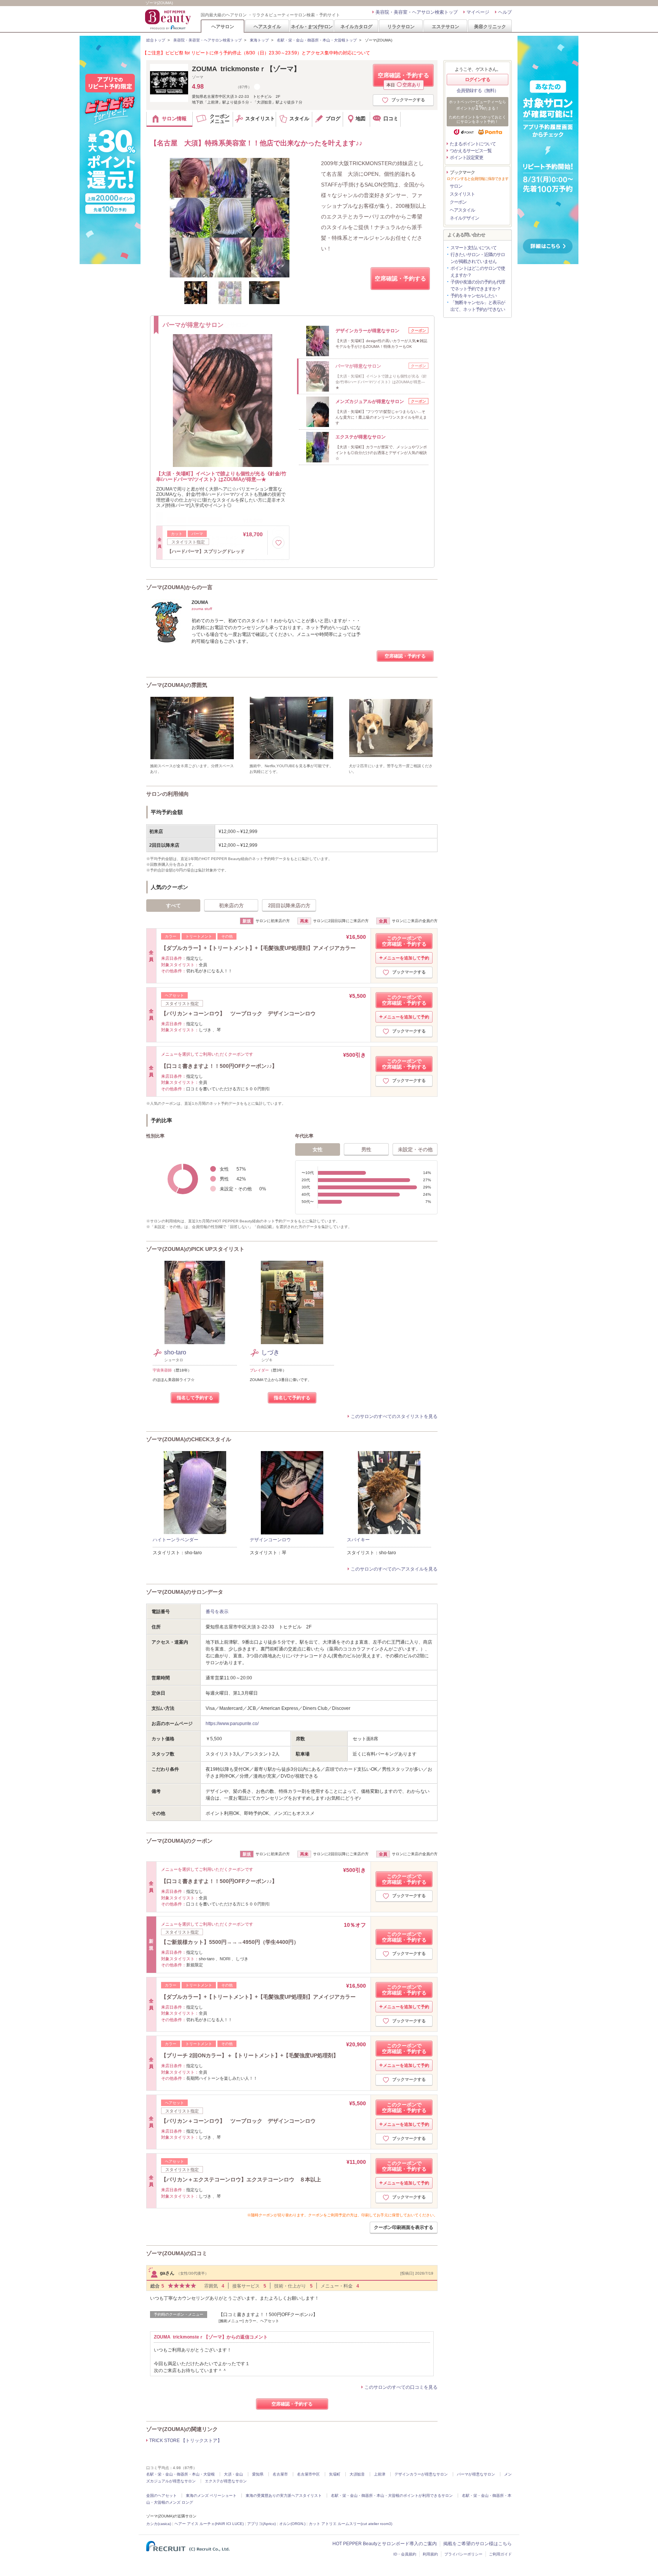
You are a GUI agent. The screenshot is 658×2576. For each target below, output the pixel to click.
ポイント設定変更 (466, 158)
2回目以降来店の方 (289, 906)
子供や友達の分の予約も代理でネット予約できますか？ (478, 285)
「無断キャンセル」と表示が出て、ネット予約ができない (478, 306)
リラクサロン (401, 26)
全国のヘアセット (161, 2496)
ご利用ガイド (500, 2554)
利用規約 (430, 2554)
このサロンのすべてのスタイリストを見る (394, 1416)
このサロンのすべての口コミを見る (401, 2387)
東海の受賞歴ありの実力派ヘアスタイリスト (284, 2496)
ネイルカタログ (356, 26)
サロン (456, 186)
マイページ (478, 12)
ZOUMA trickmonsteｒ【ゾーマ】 (246, 69)
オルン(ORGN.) (292, 2524)
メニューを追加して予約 (406, 958)
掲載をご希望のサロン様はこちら (478, 2544)
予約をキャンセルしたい (474, 296)
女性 (318, 1149)
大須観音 (357, 2474)
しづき (270, 1352)
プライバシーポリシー (463, 2554)
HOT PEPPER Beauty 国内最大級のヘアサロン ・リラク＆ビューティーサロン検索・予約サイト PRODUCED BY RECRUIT (169, 19)
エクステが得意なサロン (226, 2481)
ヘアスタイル (267, 26)
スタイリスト (462, 194)
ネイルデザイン (464, 218)
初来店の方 (231, 906)
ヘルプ (505, 12)
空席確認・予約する (403, 79)
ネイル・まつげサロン (311, 26)
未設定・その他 (415, 1149)
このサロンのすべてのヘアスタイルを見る (394, 1569)
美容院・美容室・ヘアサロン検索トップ (417, 12)
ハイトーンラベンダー (176, 1540)
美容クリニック (490, 26)
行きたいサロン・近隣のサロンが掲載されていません (478, 258)
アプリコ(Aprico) (261, 2524)
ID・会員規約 (405, 2554)
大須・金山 (233, 2474)
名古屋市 (280, 2474)
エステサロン (446, 26)
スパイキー (358, 1540)
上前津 (380, 2474)
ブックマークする (408, 100)
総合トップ (156, 40)
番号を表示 (217, 1612)
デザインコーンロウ (270, 1540)
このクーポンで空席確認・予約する (404, 941)
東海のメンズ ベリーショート (211, 2496)
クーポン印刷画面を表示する (404, 2227)
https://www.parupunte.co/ (232, 1724)
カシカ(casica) (159, 2524)
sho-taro (175, 1352)
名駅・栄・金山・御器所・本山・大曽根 (180, 2474)
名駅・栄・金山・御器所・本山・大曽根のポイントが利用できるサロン (392, 2496)
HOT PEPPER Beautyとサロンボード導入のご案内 (385, 2544)
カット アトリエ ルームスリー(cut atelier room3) (351, 2524)
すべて (173, 906)
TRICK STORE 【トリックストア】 (186, 2441)
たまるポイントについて (473, 144)
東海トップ (259, 40)
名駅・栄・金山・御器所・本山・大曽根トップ (317, 40)
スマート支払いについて (474, 248)
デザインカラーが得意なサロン (421, 2474)
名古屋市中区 (308, 2474)
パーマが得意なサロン (476, 2474)
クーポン (458, 202)
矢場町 (335, 2474)
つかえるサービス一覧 (471, 151)
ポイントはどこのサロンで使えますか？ (478, 272)
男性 (366, 1149)
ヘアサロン (223, 26)
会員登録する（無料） (478, 91)
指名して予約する (195, 1398)
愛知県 (258, 2474)
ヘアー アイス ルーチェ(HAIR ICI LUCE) (209, 2524)
